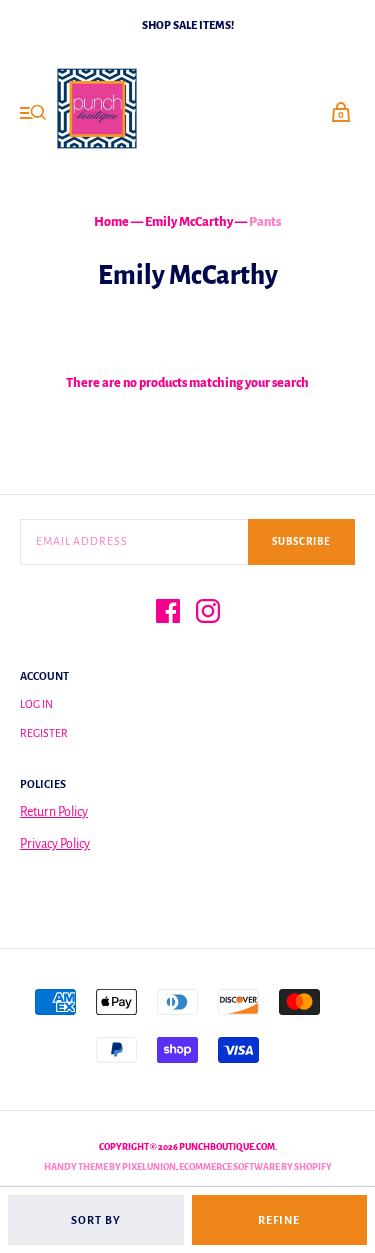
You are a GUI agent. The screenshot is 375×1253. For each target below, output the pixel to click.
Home (111, 222)
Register (44, 733)
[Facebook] (168, 614)
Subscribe (301, 541)
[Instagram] (208, 614)
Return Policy (54, 812)
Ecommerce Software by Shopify (255, 1167)
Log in (36, 704)
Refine (279, 1220)
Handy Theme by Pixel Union (110, 1167)
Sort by (96, 1220)
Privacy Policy (55, 844)
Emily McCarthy (189, 222)
